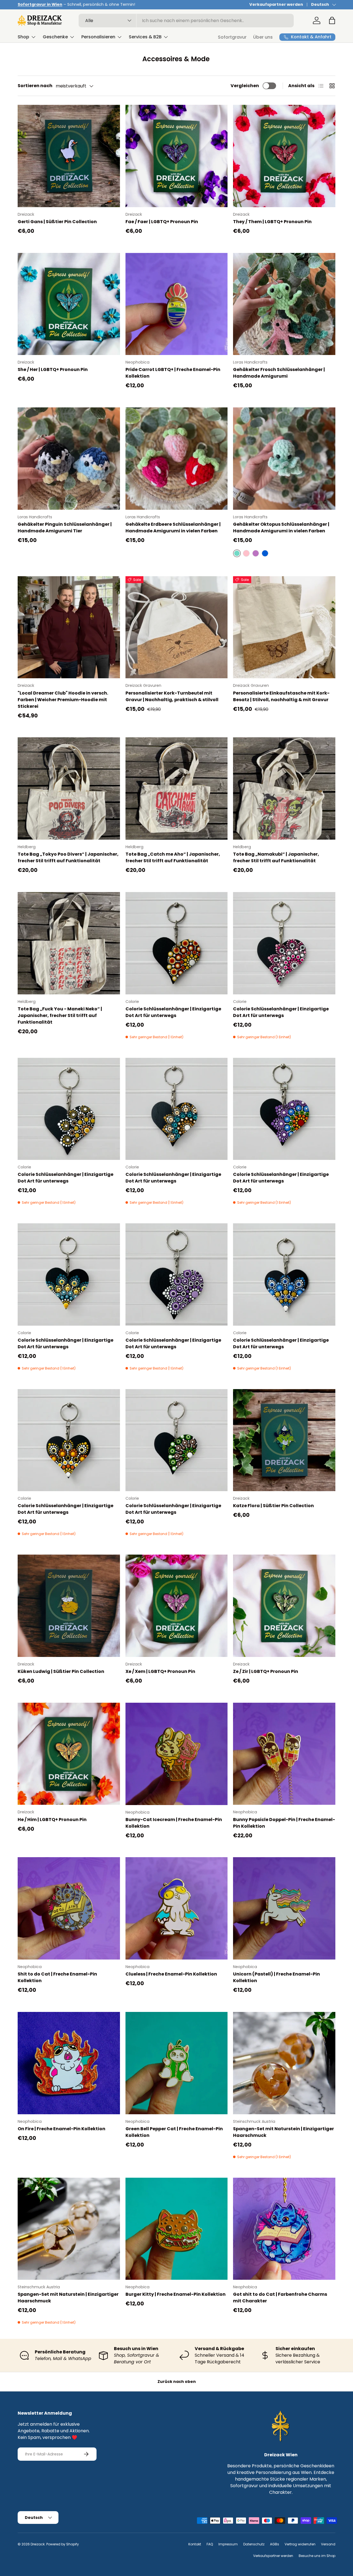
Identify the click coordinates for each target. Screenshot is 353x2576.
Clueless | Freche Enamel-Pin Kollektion (171, 1974)
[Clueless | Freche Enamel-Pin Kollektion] (177, 1908)
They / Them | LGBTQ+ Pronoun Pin (272, 222)
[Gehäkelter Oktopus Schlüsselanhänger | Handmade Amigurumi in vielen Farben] (284, 459)
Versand (328, 2544)
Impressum (228, 2544)
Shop (23, 37)
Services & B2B (145, 37)
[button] (332, 20)
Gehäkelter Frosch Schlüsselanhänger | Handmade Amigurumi (279, 373)
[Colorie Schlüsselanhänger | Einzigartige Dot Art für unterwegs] (177, 943)
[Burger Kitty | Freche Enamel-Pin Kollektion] (177, 2229)
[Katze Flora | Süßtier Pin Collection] (284, 1440)
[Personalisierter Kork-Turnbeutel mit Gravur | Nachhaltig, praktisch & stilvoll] (177, 627)
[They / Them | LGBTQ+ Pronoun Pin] (284, 156)
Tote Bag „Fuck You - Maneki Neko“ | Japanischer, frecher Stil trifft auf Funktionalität (60, 1015)
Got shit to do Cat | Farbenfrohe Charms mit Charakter (280, 2298)
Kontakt (195, 2544)
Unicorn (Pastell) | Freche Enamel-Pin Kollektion (276, 1977)
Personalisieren (98, 37)
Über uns (263, 37)
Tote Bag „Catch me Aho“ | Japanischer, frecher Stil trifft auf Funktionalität (173, 857)
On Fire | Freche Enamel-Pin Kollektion (61, 2129)
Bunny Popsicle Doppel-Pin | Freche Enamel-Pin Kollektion (284, 1823)
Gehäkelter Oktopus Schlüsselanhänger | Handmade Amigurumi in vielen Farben (281, 528)
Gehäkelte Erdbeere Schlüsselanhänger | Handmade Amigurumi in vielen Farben (173, 528)
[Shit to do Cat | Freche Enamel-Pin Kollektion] (69, 1908)
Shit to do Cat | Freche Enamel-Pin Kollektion (57, 1977)
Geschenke (55, 37)
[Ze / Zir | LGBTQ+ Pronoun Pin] (284, 1606)
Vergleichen (245, 86)
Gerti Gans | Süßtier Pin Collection (57, 222)
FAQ (210, 2544)
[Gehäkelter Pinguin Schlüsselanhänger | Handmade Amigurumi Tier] (69, 459)
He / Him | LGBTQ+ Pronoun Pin (52, 1820)
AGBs (275, 2544)
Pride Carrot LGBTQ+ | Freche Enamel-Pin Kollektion (173, 373)
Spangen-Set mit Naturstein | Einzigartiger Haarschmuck (284, 2132)
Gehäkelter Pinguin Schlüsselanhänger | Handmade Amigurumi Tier (65, 528)
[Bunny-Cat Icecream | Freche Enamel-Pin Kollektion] (177, 1754)
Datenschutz (254, 2544)
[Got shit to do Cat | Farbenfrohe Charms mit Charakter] (284, 2229)
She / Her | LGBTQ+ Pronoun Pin (53, 369)
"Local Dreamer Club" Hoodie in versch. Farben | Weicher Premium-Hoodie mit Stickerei (63, 700)
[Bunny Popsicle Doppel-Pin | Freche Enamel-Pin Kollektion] (284, 1754)
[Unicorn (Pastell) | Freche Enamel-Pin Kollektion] (284, 1908)
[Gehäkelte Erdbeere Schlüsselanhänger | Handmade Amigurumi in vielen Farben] (177, 459)
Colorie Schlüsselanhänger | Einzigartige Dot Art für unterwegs (173, 1012)
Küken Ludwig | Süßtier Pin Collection (61, 1671)
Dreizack (38, 2544)
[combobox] (186, 21)
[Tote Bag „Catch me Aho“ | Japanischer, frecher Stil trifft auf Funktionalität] (177, 788)
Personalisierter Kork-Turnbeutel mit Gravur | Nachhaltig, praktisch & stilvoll (172, 696)
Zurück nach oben (177, 2382)
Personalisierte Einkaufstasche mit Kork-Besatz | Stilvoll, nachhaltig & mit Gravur (281, 696)
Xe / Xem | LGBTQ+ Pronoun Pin (160, 1671)
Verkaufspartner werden (276, 4)
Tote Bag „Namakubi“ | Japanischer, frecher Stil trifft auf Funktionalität (276, 857)
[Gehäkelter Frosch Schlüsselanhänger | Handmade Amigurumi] (284, 304)
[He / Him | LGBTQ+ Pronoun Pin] (69, 1754)
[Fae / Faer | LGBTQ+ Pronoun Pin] (177, 156)
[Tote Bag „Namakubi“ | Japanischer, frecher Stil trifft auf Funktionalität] (284, 788)
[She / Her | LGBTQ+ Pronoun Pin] (69, 304)
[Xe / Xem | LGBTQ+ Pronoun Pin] (177, 1606)
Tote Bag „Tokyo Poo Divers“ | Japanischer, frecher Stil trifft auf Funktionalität (68, 857)
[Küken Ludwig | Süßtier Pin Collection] (69, 1606)
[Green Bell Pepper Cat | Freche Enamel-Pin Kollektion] (177, 2063)
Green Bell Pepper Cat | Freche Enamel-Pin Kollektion (174, 2132)
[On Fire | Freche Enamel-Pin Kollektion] (69, 2063)
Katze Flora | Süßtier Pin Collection (273, 1506)
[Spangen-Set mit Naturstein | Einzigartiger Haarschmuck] (284, 2063)
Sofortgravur (232, 37)
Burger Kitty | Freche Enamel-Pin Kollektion (176, 2294)
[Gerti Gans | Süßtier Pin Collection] (69, 156)
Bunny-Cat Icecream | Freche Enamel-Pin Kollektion (174, 1823)
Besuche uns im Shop (317, 2556)
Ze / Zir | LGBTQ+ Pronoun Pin (266, 1671)
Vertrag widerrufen (300, 2544)
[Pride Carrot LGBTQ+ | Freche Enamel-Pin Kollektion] (177, 304)
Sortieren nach (35, 86)
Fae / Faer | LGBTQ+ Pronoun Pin (162, 222)
